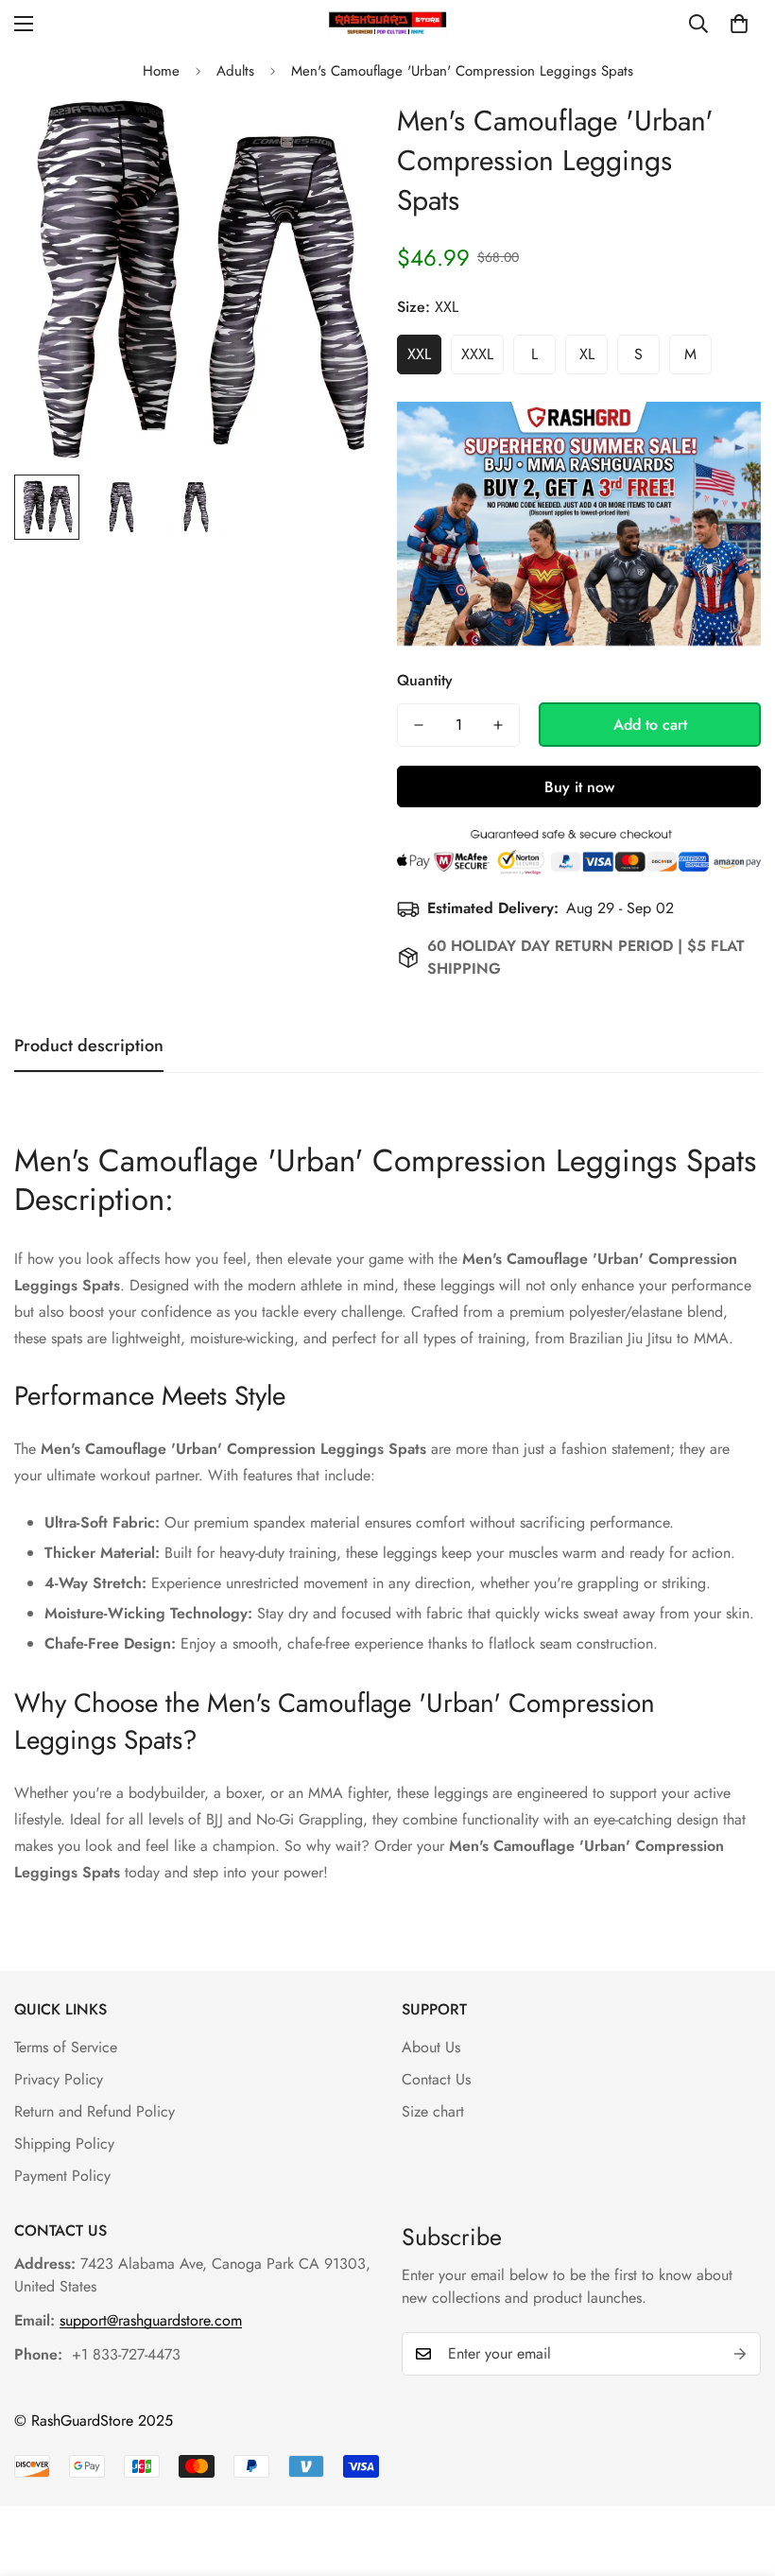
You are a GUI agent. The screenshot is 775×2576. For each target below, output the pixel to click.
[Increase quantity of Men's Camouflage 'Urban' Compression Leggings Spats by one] (498, 725)
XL (587, 354)
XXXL (477, 354)
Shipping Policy (64, 2144)
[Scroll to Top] (738, 2473)
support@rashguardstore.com (151, 2320)
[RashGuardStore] (388, 23)
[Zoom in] (338, 137)
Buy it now (579, 787)
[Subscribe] (740, 2354)
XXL (419, 354)
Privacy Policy (59, 2079)
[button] (739, 24)
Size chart (433, 2111)
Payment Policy (62, 2176)
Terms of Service (66, 2047)
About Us (431, 2047)
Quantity (425, 680)
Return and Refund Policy (95, 2111)
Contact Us (436, 2079)
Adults (235, 71)
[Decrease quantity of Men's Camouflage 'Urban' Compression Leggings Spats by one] (419, 725)
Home (161, 71)
